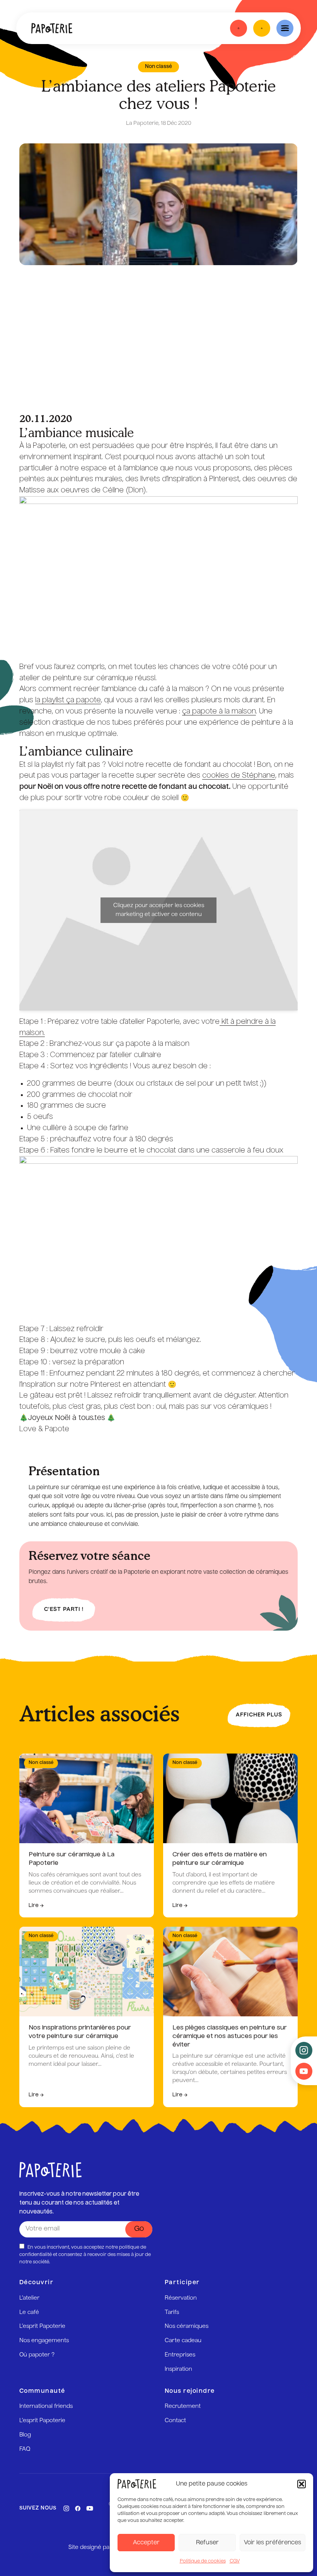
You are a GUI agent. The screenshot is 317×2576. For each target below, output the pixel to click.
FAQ (25, 2449)
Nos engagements (44, 2341)
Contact (175, 2421)
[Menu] (285, 28)
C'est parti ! (64, 1610)
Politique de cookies (203, 2561)
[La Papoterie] (52, 28)
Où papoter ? (37, 2355)
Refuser (207, 2543)
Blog (25, 2435)
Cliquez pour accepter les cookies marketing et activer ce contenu (159, 910)
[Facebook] (78, 2508)
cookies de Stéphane (239, 776)
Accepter (146, 2543)
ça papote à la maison (219, 712)
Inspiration (178, 2369)
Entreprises (180, 2355)
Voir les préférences (273, 2543)
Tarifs (172, 2312)
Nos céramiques (187, 2326)
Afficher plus (259, 1715)
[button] (302, 2484)
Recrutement (183, 2406)
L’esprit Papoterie (42, 2326)
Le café (29, 2312)
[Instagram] (66, 2508)
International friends (46, 2406)
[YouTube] (90, 2508)
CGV (235, 2561)
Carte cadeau (183, 2341)
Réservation (181, 2298)
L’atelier (29, 2298)
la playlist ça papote (68, 700)
